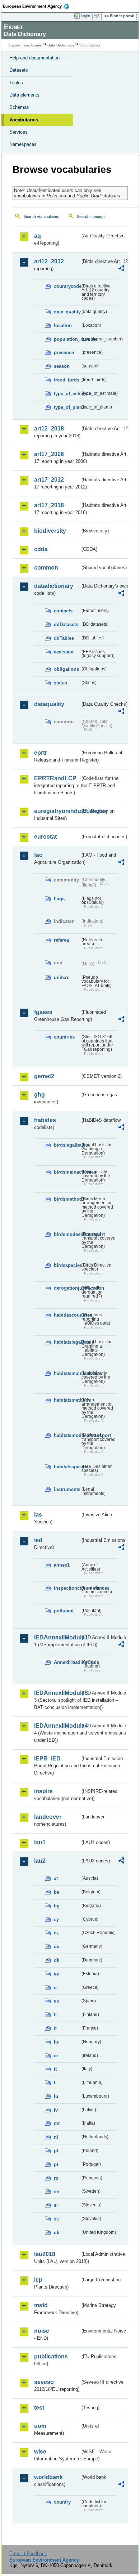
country (62, 2502)
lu (56, 2096)
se (56, 2191)
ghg (39, 1095)
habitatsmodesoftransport (67, 1435)
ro (56, 2178)
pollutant (64, 1611)
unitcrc (62, 977)
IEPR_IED (47, 1758)
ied (38, 1540)
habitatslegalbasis (67, 1342)
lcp (38, 2280)
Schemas (19, 107)
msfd (41, 2305)
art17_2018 (49, 505)
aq (38, 236)
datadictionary (54, 586)
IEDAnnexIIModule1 (57, 1637)
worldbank (48, 2477)
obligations (66, 669)
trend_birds (67, 380)
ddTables (64, 638)
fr (55, 2028)
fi (55, 2015)
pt (56, 2164)
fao (38, 855)
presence (64, 352)
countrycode (67, 286)
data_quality (67, 312)
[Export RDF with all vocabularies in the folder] (121, 269)
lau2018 (45, 2254)
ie (56, 2056)
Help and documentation (34, 58)
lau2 (40, 1861)
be (57, 1892)
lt (55, 2083)
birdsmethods (67, 1199)
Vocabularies (24, 120)
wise (40, 2452)
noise (42, 2331)
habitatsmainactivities (67, 1373)
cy (56, 1919)
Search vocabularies (41, 216)
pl (56, 2151)
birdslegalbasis (67, 1145)
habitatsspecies (67, 1467)
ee (56, 1974)
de (57, 1946)
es (56, 2001)
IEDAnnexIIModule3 (57, 1693)
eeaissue (64, 652)
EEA (38, 6)
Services (18, 132)
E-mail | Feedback (28, 2553)
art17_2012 (49, 480)
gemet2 (44, 1076)
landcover (48, 1817)
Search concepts (92, 216)
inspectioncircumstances (67, 1588)
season (62, 366)
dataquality (49, 704)
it (55, 2069)
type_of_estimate (67, 394)
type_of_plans (67, 407)
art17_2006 (49, 454)
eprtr (41, 753)
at (56, 1878)
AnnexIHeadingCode (67, 1662)
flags (59, 899)
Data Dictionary (61, 45)
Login (85, 16)
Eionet (37, 45)
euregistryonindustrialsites (57, 811)
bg (57, 1906)
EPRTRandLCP (55, 778)
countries (64, 1037)
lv (56, 2110)
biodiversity (50, 531)
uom (40, 2426)
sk (56, 2219)
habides (45, 1120)
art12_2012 (49, 261)
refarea (61, 940)
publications (51, 2356)
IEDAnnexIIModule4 (57, 1726)
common (46, 568)
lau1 (40, 1842)
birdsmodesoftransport (67, 1234)
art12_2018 (49, 428)
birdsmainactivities (67, 1172)
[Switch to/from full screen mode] (98, 16)
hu (57, 2042)
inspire (43, 1791)
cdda (41, 549)
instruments (67, 1489)
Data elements (24, 95)
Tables (16, 83)
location (63, 325)
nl (56, 2137)
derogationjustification (67, 1288)
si (56, 2205)
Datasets (19, 70)
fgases (43, 1012)
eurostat (45, 837)
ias (38, 1515)
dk (57, 1960)
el (56, 1988)
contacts (63, 611)
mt (57, 2123)
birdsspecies (67, 1265)
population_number (67, 339)
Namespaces (23, 144)
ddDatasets (66, 624)
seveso (44, 2382)
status (60, 683)
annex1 (62, 1565)
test (39, 2408)
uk (57, 2233)
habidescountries (67, 1315)
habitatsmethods (67, 1400)
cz (56, 1933)
